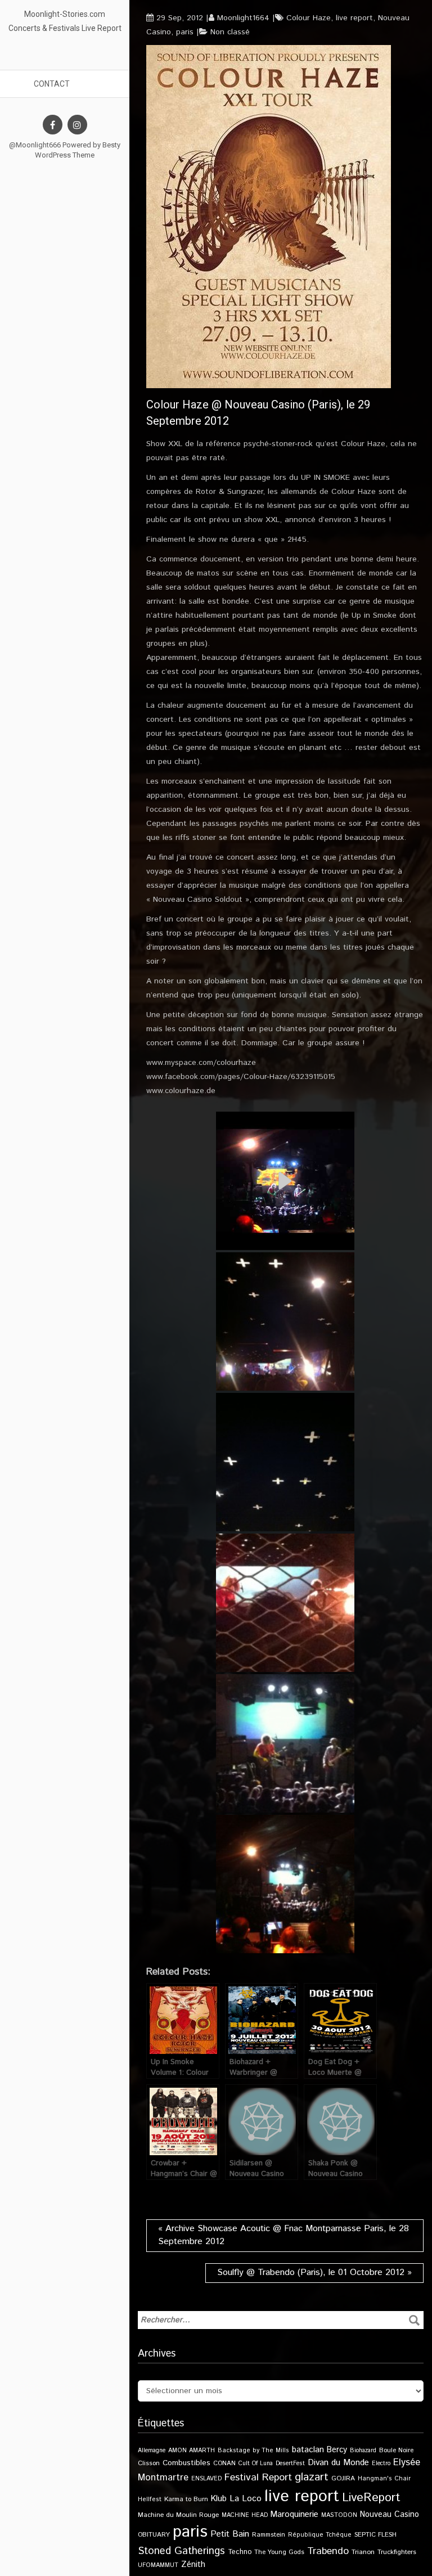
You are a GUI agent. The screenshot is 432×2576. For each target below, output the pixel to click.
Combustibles (186, 2463)
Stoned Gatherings (181, 2551)
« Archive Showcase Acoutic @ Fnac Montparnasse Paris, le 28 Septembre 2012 (283, 2235)
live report (354, 18)
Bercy (337, 2450)
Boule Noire (396, 2450)
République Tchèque (320, 2535)
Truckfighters (397, 2552)
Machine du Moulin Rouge (178, 2515)
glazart (312, 2477)
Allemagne (152, 2451)
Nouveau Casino (390, 2515)
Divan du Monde (338, 2463)
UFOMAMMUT (158, 2565)
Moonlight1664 (243, 18)
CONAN (224, 2463)
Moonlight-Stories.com (65, 14)
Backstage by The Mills (253, 2451)
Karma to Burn (186, 2499)
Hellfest (150, 2499)
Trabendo (328, 2551)
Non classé (230, 32)
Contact (52, 84)
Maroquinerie (294, 2514)
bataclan (308, 2450)
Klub (219, 2499)
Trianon (363, 2552)
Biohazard (363, 2451)
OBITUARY (154, 2535)
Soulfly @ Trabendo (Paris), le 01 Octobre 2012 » (314, 2272)
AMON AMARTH (192, 2451)
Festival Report (258, 2478)
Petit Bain (230, 2534)
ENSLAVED (206, 2479)
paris (185, 32)
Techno (240, 2552)
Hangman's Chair (384, 2479)
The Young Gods (279, 2552)
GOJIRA (343, 2478)
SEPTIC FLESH (375, 2535)
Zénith (193, 2565)
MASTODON (339, 2515)
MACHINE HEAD (245, 2515)
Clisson (149, 2463)
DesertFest (290, 2463)
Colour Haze (309, 18)
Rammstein (269, 2535)
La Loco (246, 2499)
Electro (381, 2463)
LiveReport (371, 2498)
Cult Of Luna (256, 2463)
